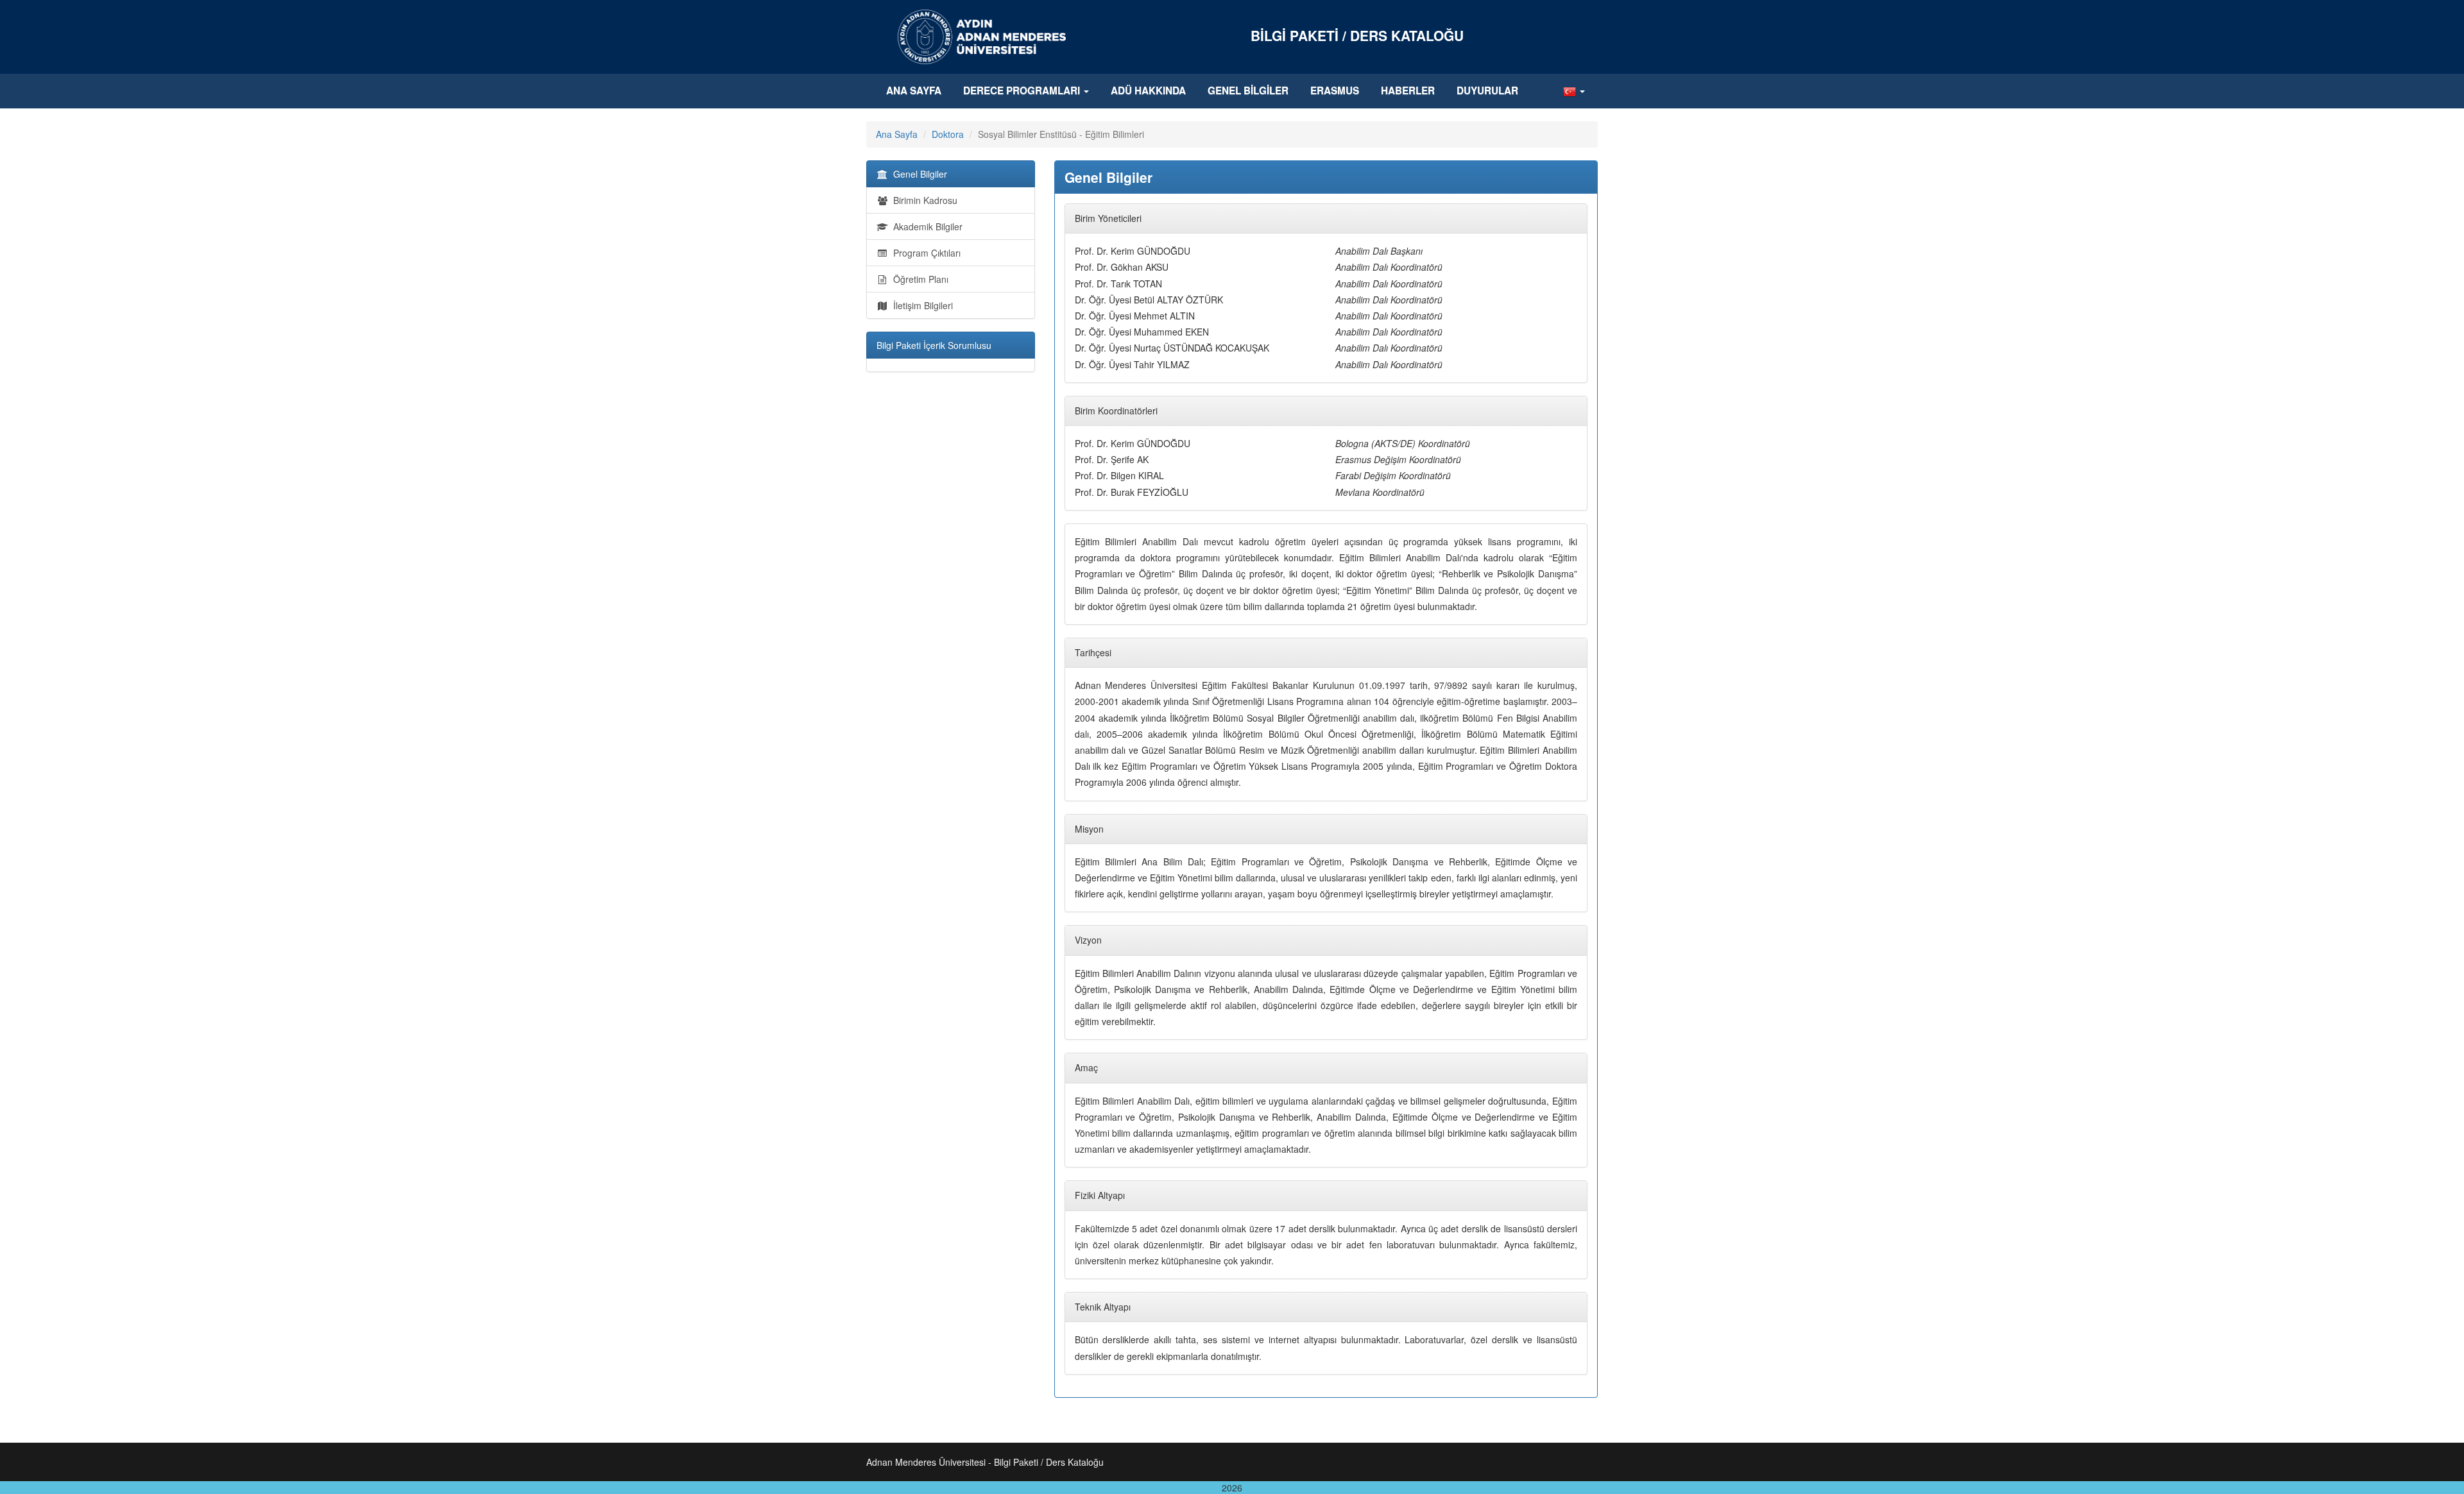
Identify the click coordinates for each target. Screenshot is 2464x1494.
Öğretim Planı (918, 279)
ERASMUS (1335, 90)
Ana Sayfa (914, 90)
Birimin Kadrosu (923, 200)
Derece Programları (1023, 90)
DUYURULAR (1487, 90)
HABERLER (1408, 90)
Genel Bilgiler (1248, 90)
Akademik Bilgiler (925, 226)
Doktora (948, 134)
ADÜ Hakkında (1148, 90)
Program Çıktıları (924, 253)
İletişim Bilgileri (920, 305)
